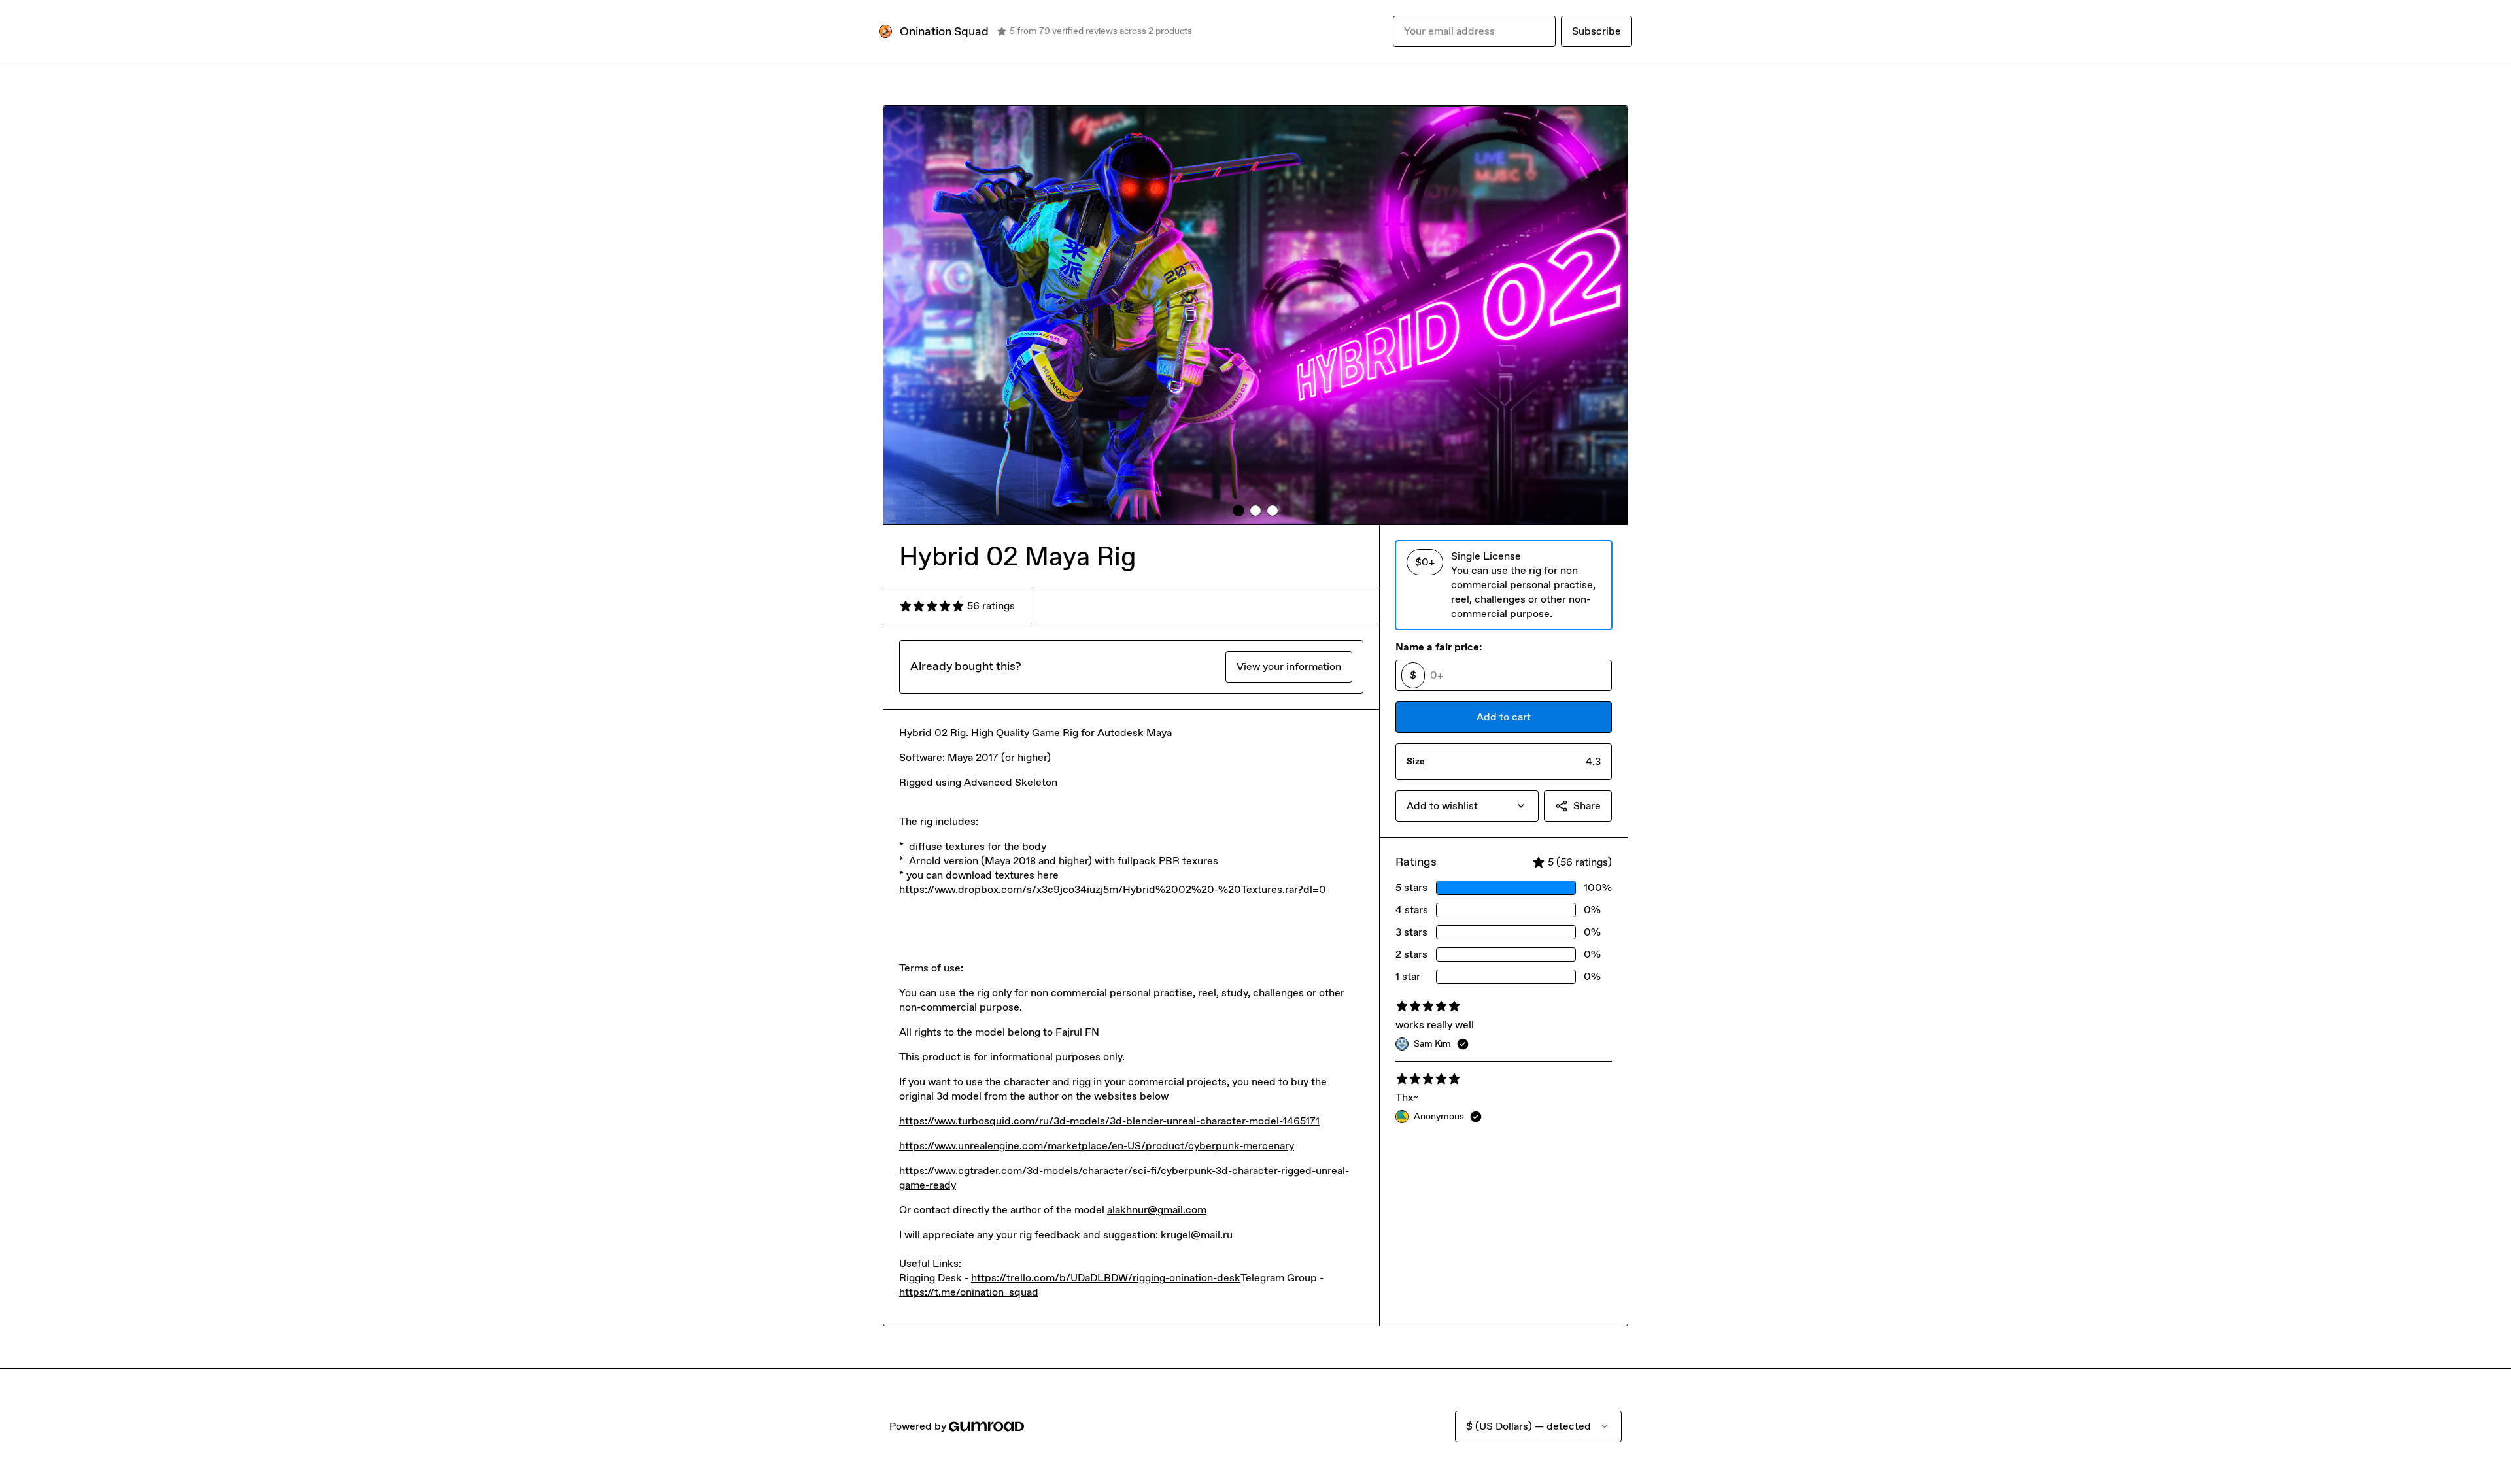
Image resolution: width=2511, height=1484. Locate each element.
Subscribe (1597, 31)
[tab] (1238, 511)
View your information (1289, 666)
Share (1587, 806)
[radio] (1504, 585)
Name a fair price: (1439, 647)
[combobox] (1467, 806)
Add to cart (1504, 717)
